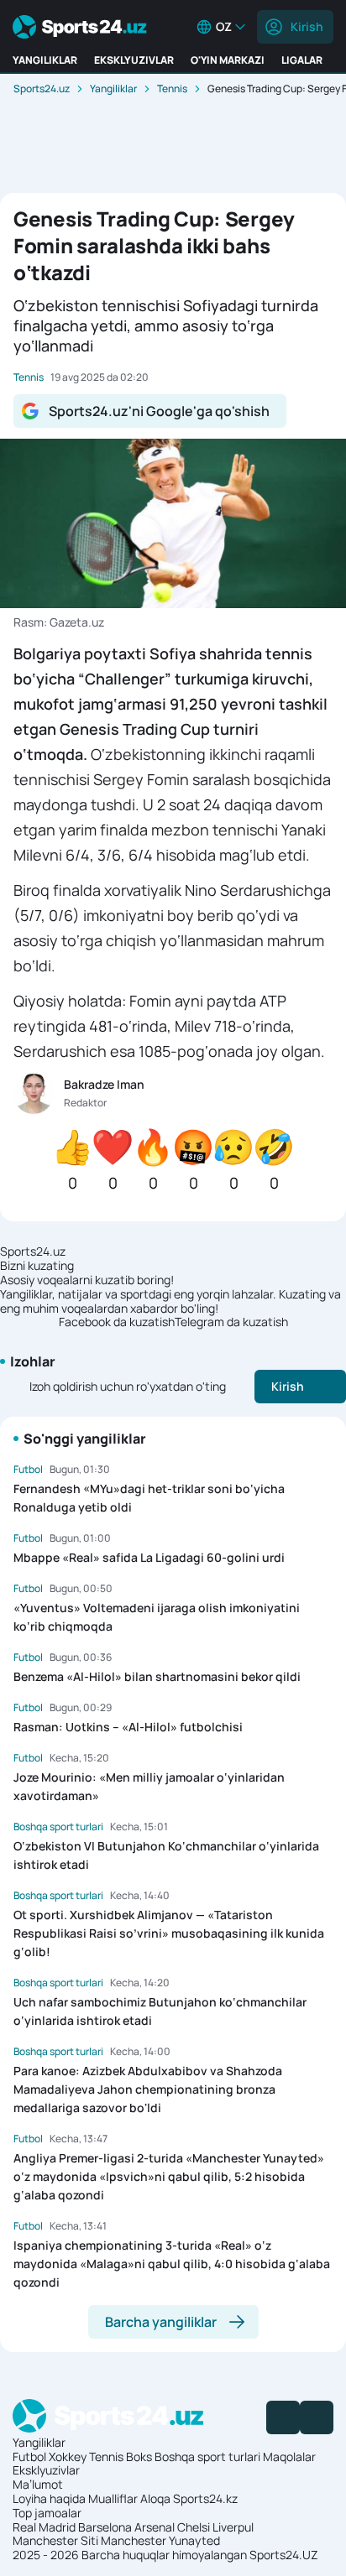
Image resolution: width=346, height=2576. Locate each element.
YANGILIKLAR (45, 60)
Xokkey (68, 2456)
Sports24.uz (42, 88)
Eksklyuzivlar (46, 2470)
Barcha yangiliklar (161, 2322)
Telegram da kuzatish (231, 1322)
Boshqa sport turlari (207, 2456)
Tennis (172, 88)
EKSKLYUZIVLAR (134, 60)
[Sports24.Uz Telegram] (317, 2417)
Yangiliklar (113, 88)
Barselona (105, 2527)
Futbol (29, 2456)
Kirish (307, 26)
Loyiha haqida (49, 2498)
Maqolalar (289, 2456)
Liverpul (233, 2527)
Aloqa (155, 2498)
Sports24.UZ (284, 2555)
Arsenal (155, 2527)
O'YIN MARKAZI (228, 60)
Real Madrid (44, 2527)
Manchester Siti (55, 2540)
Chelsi (194, 2527)
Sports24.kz (205, 2498)
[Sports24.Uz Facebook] (283, 2417)
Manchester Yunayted (160, 2540)
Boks (139, 2456)
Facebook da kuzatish (117, 1322)
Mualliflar (113, 2498)
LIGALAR (302, 60)
